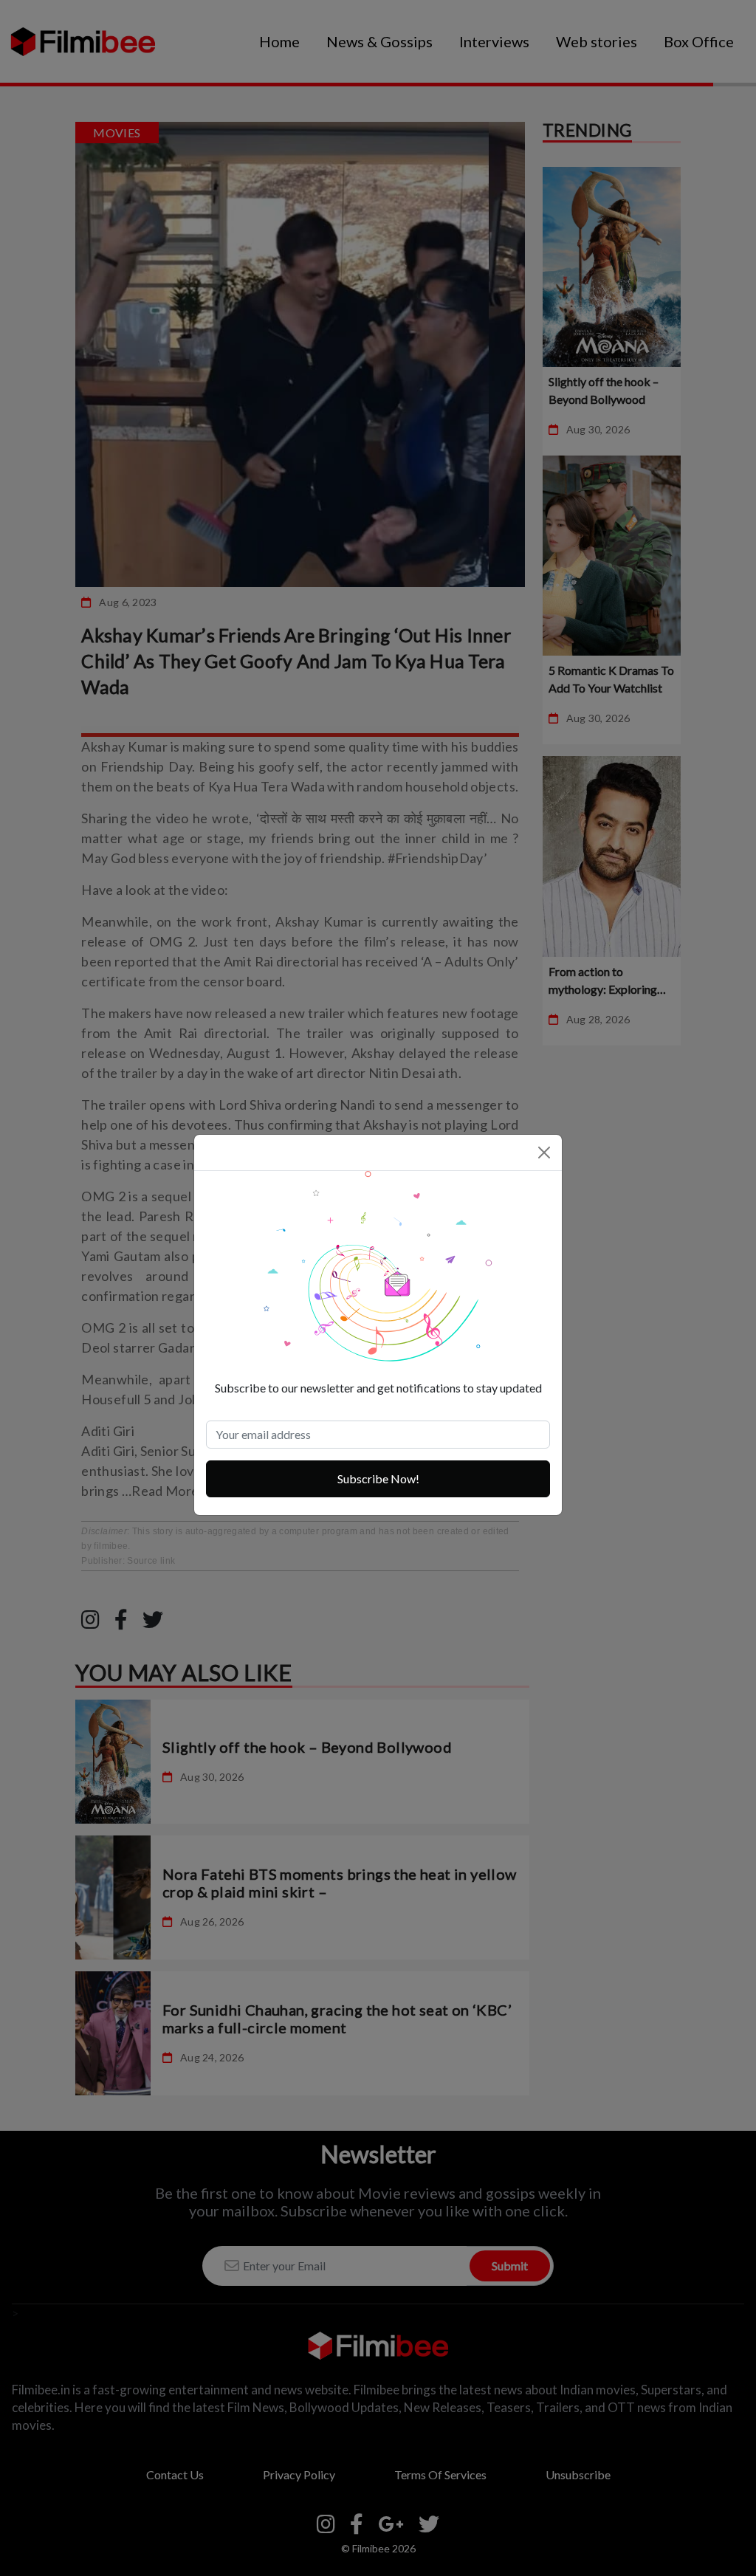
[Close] (544, 1153)
